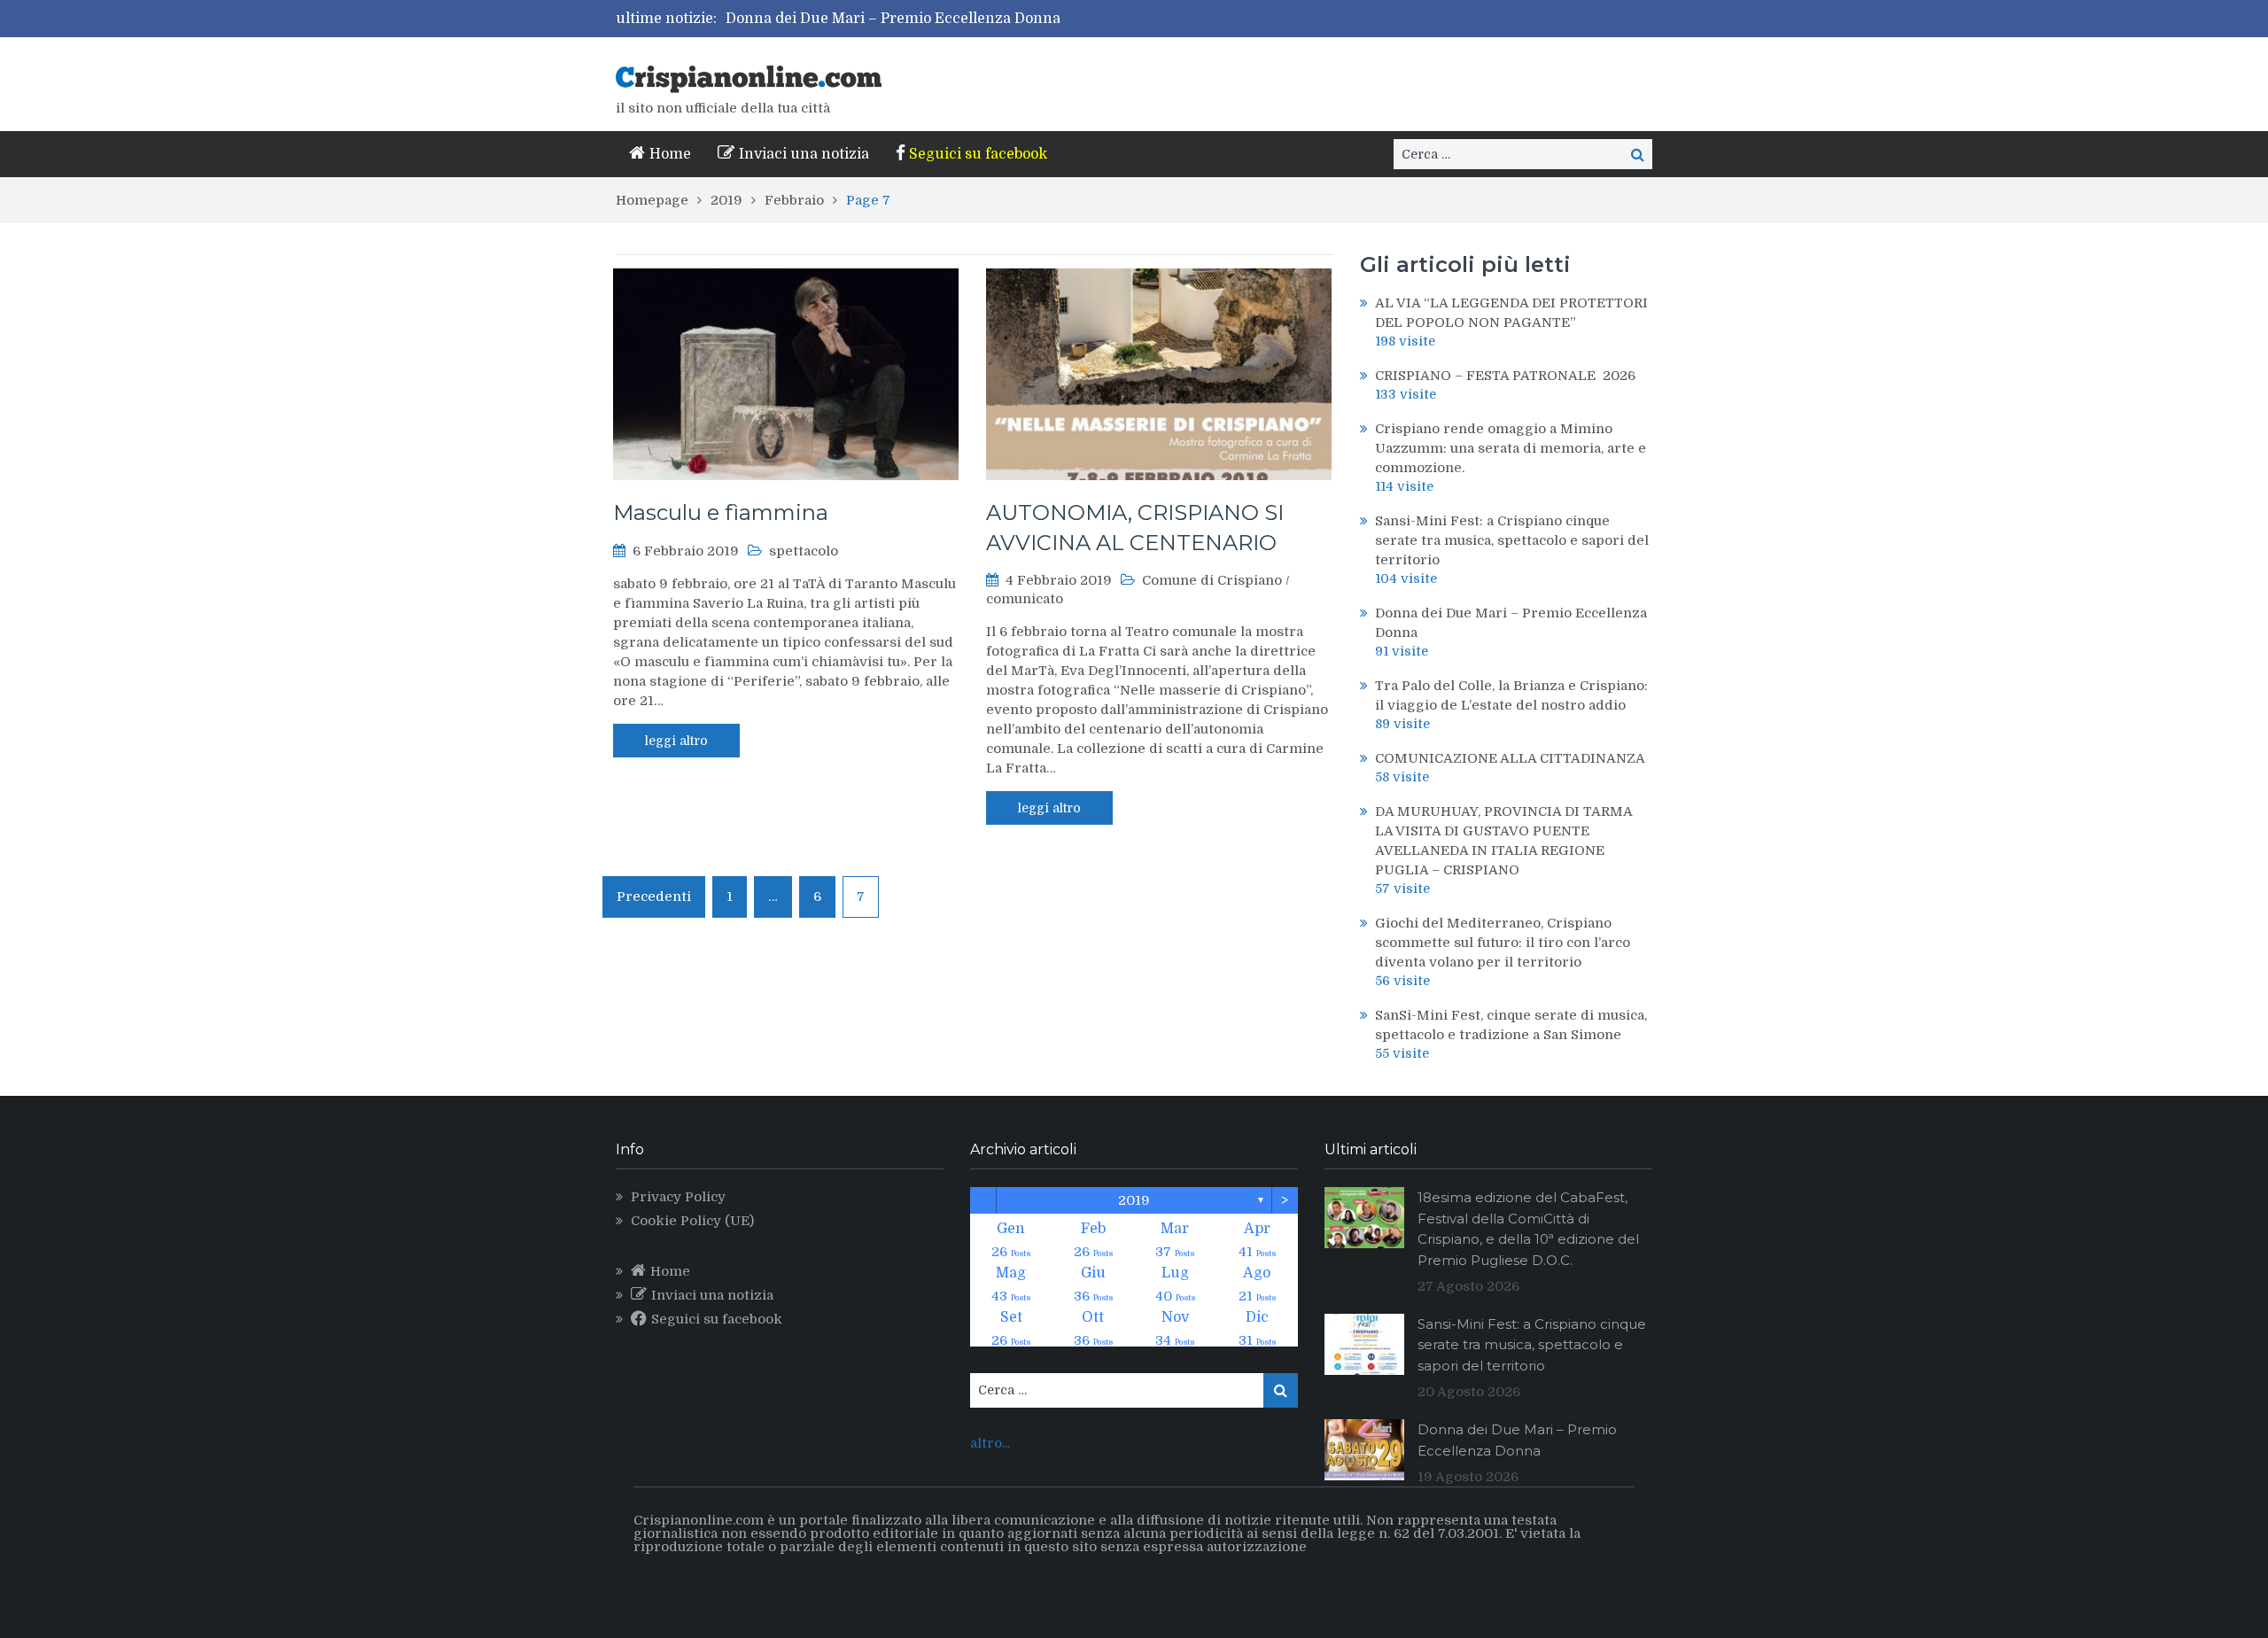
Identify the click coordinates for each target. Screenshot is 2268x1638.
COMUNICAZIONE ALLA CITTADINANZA (1510, 758)
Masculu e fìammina (721, 512)
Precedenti (654, 897)
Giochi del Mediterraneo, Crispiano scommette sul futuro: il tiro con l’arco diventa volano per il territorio (1503, 943)
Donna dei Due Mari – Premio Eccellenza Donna (893, 19)
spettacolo (804, 551)
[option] (982, 19)
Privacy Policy (678, 1197)
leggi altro (676, 741)
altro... (990, 1443)
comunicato (1025, 599)
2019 (1134, 1200)
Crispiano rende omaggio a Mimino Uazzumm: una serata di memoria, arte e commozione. (1511, 448)
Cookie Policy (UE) (692, 1221)
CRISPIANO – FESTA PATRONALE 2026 (1505, 376)
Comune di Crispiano (1212, 580)
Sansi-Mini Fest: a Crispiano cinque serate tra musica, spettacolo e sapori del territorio (1512, 540)
